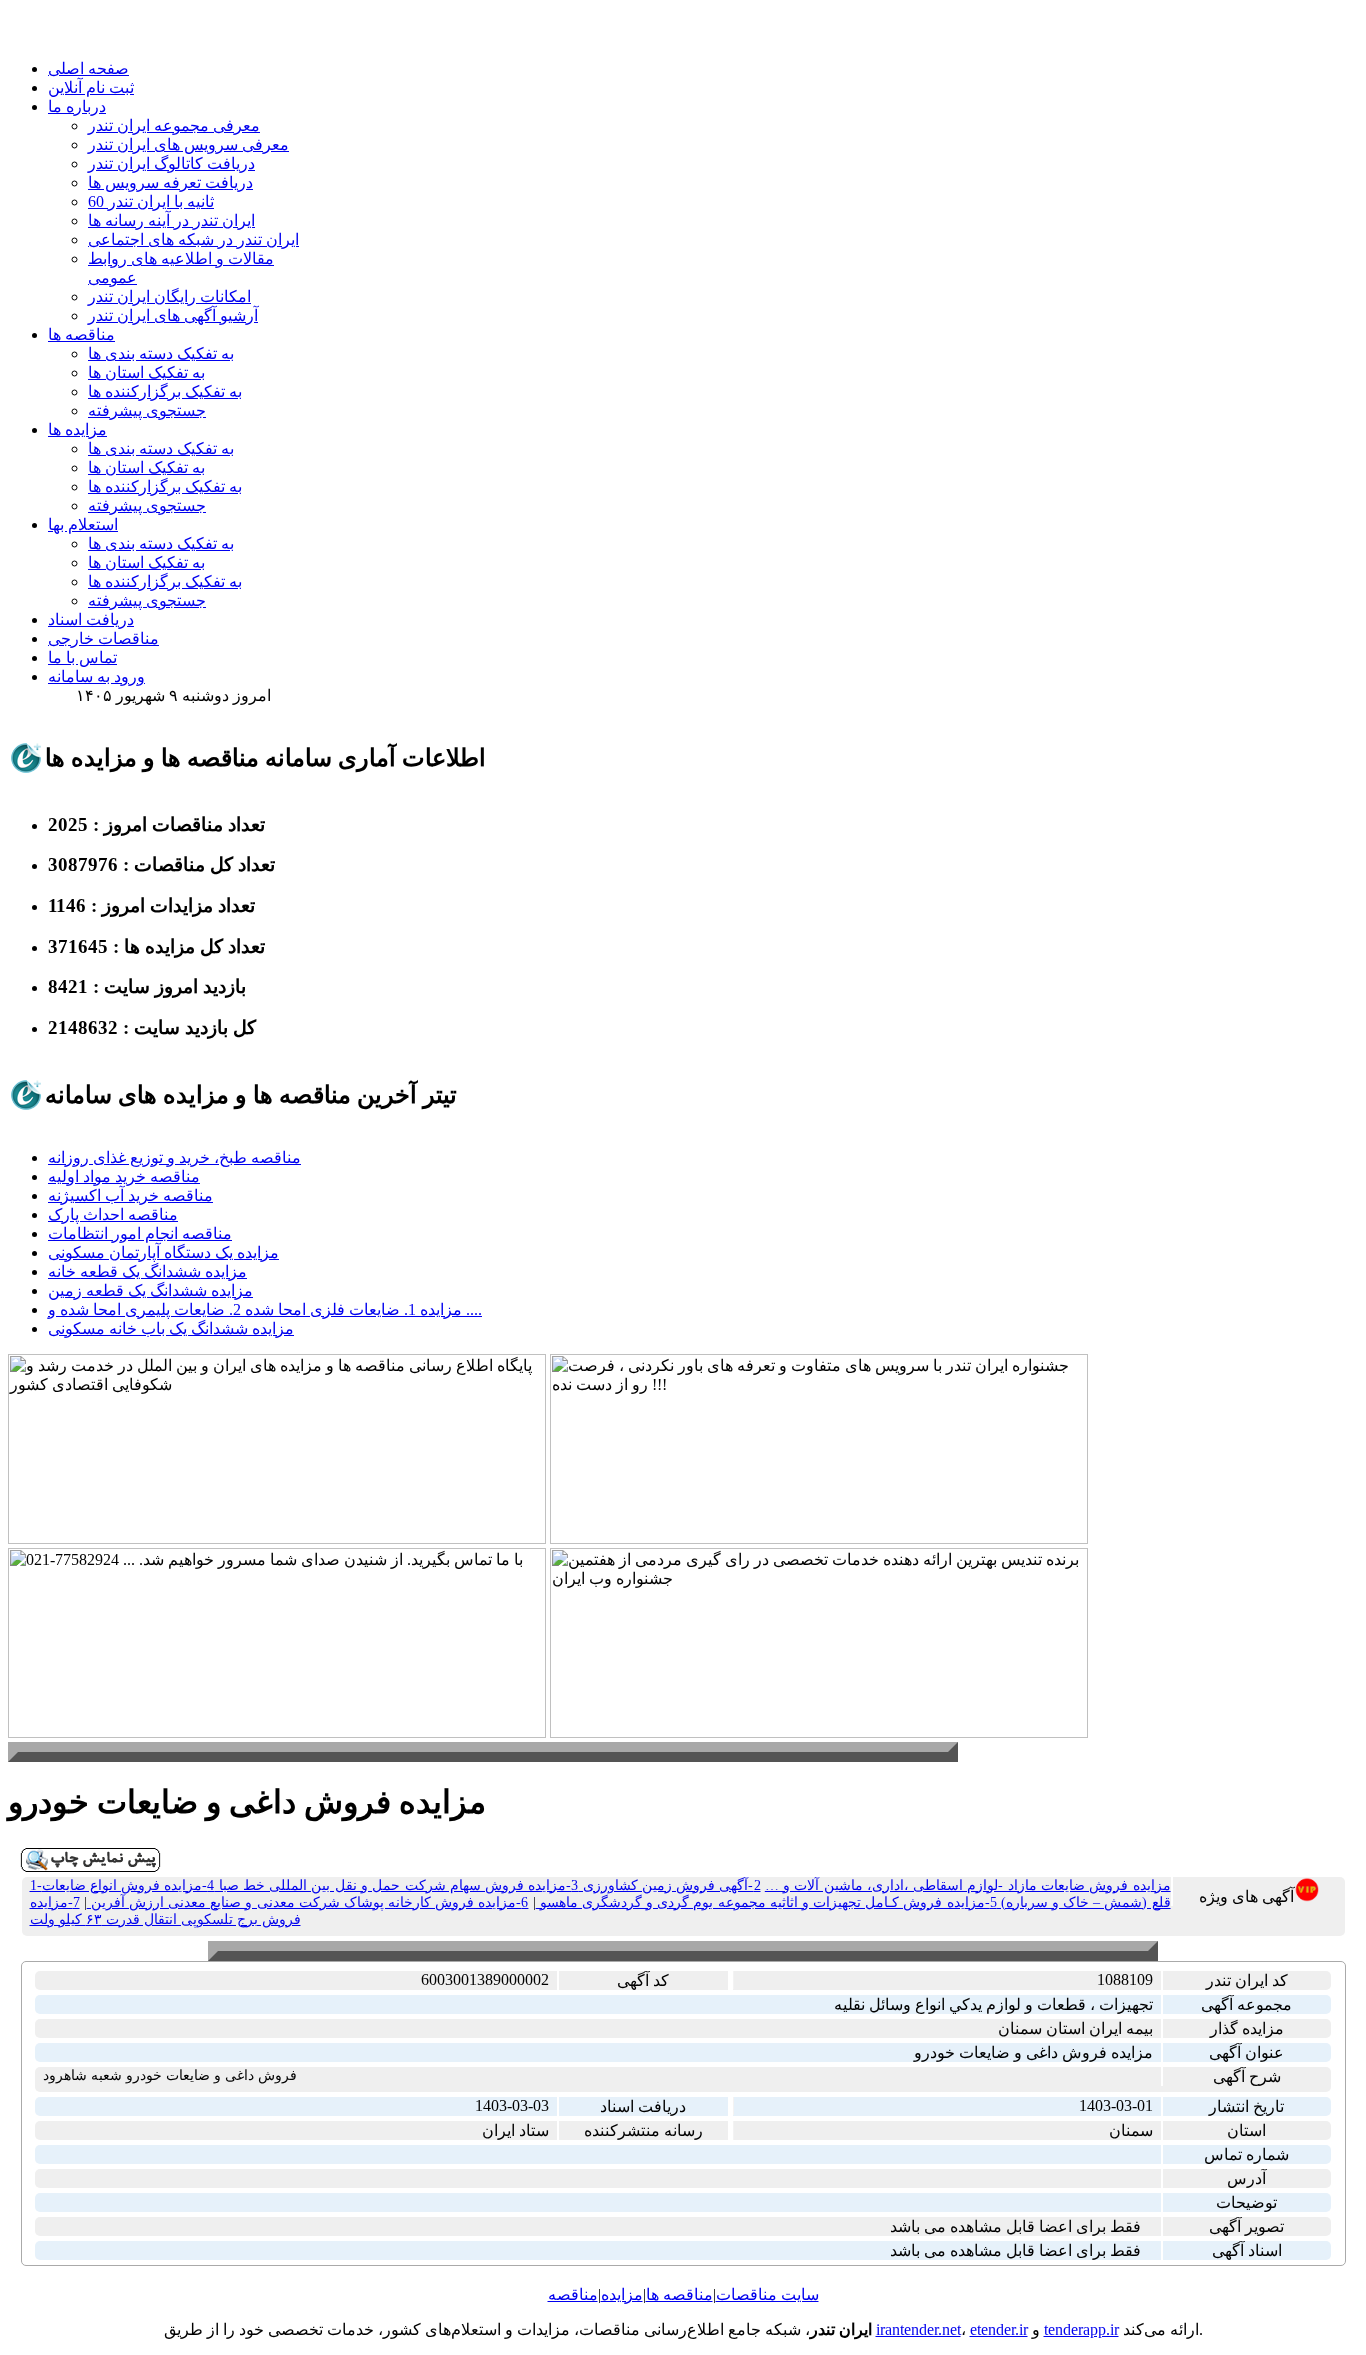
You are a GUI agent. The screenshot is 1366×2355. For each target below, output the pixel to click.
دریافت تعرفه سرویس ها (170, 182)
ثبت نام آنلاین (91, 87)
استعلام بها (83, 524)
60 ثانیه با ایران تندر (151, 201)
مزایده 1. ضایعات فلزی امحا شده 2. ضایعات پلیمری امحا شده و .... (265, 1309)
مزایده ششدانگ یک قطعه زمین (150, 1290)
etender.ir (999, 2329)
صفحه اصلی (88, 68)
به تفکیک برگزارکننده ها (165, 391)
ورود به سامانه (96, 676)
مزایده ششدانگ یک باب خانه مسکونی (171, 1328)
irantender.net (918, 2329)
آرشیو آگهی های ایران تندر (173, 315)
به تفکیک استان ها (146, 372)
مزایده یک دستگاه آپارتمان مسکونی (163, 1252)
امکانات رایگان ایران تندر (169, 296)
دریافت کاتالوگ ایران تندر (171, 163)
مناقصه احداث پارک (113, 1214)
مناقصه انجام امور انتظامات (140, 1233)
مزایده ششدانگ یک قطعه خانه (147, 1271)
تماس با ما (82, 657)
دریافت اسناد (91, 619)
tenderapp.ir (1081, 2329)
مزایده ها (77, 429)
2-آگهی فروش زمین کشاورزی (669, 1885)
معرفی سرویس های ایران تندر (188, 144)
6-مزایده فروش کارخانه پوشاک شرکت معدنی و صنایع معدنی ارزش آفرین (308, 1902)
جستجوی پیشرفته (147, 410)
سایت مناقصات (767, 2294)
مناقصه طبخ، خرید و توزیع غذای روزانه (174, 1157)
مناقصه (573, 2294)
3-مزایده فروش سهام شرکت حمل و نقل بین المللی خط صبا (396, 1885)
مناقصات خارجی (103, 638)
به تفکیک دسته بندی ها (161, 353)
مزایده (622, 2294)
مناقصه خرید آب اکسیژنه (130, 1195)
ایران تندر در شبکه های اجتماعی (193, 239)
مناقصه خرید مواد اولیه (124, 1176)
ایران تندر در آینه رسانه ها (171, 220)
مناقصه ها (81, 334)
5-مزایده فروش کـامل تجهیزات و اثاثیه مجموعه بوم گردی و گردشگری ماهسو (766, 1902)
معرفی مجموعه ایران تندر (174, 125)
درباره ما (77, 106)
